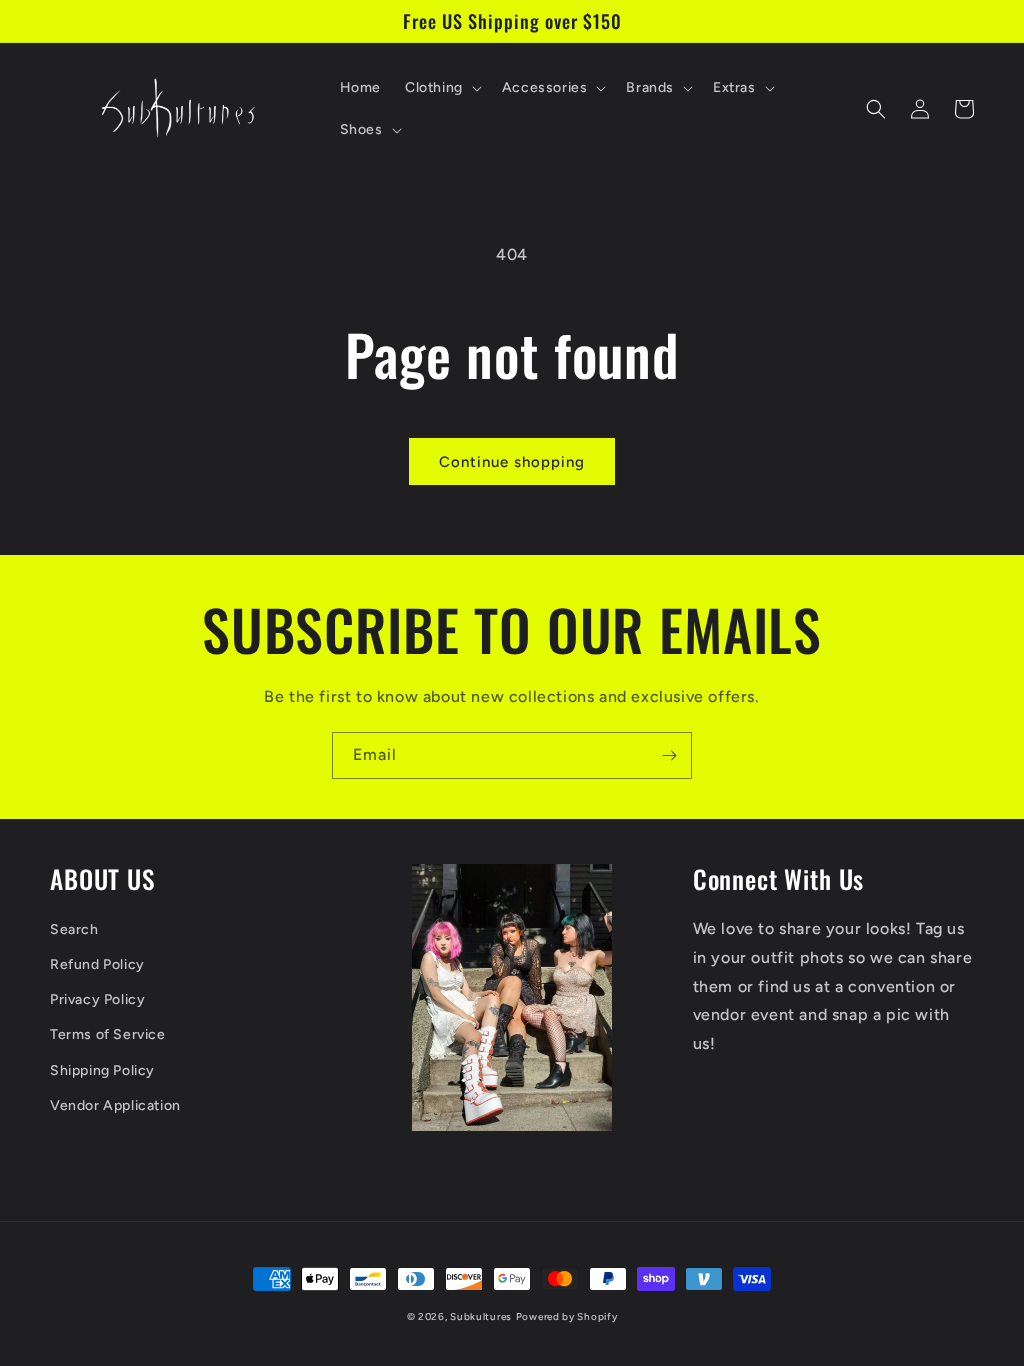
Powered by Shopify (567, 1316)
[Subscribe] (669, 755)
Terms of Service (108, 1034)
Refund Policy (97, 964)
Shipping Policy (102, 1070)
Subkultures (481, 1316)
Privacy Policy (97, 999)
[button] (441, 88)
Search (74, 929)
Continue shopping (512, 462)
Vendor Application (115, 1105)
